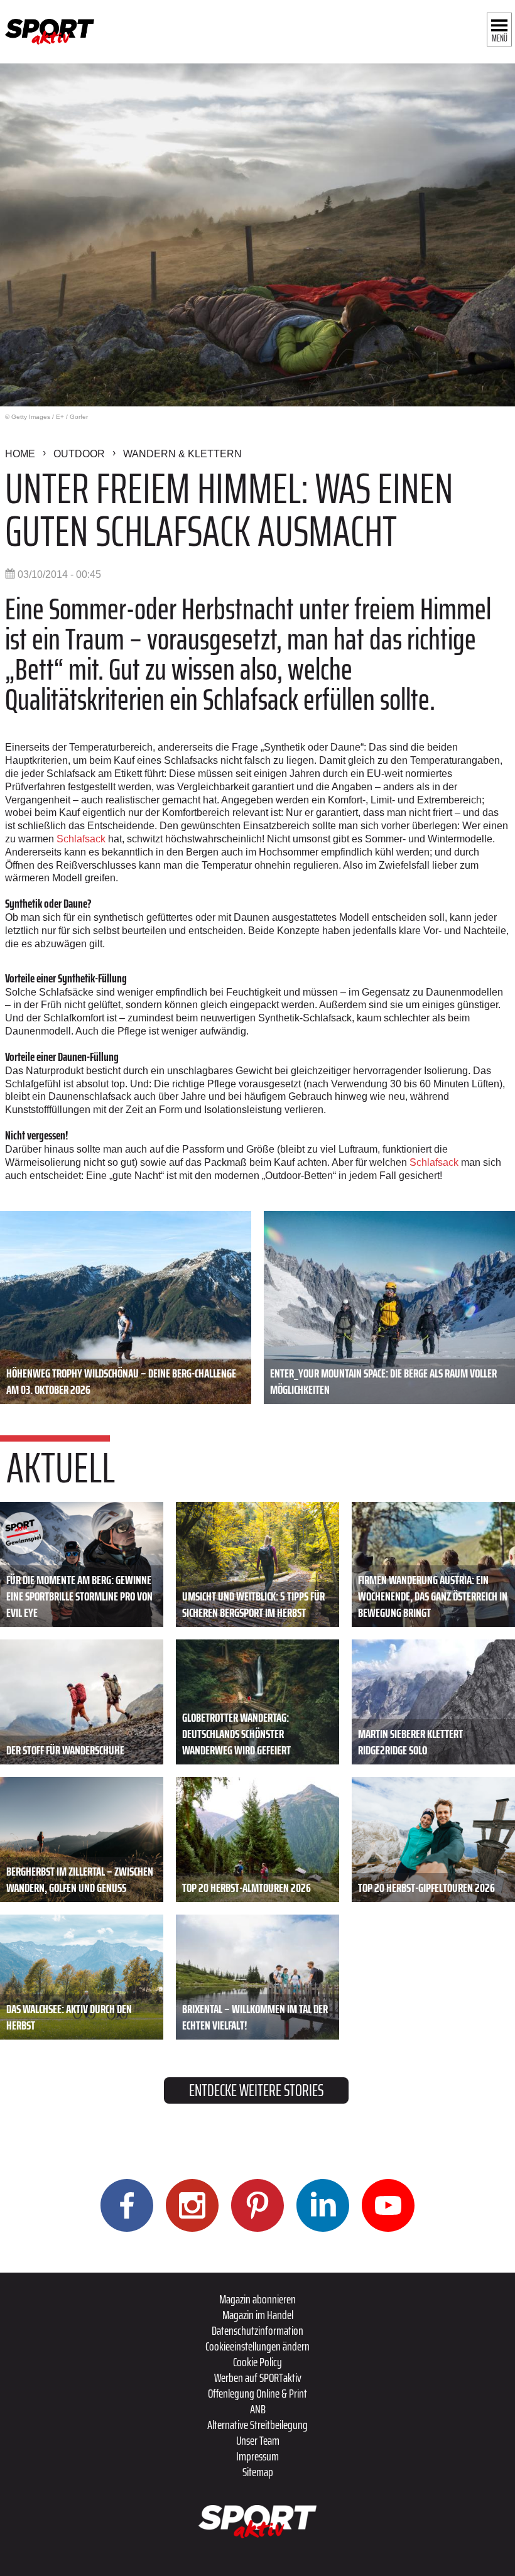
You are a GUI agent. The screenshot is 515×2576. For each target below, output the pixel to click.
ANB (258, 2409)
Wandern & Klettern (182, 454)
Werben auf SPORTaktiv (258, 2378)
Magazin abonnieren (257, 2299)
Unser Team (258, 2440)
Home (20, 454)
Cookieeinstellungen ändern (257, 2346)
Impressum (257, 2456)
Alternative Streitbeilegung (257, 2425)
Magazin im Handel (258, 2315)
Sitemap (258, 2472)
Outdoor (79, 454)
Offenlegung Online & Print (257, 2393)
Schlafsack (82, 839)
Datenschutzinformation (257, 2330)
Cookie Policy (257, 2362)
